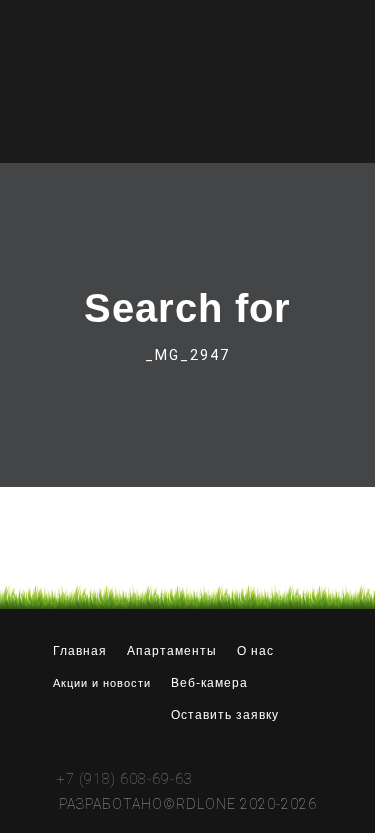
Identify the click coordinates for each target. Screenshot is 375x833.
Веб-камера (209, 683)
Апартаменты (172, 651)
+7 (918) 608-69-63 (125, 778)
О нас (255, 651)
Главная (80, 651)
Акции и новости (102, 683)
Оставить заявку (225, 715)
